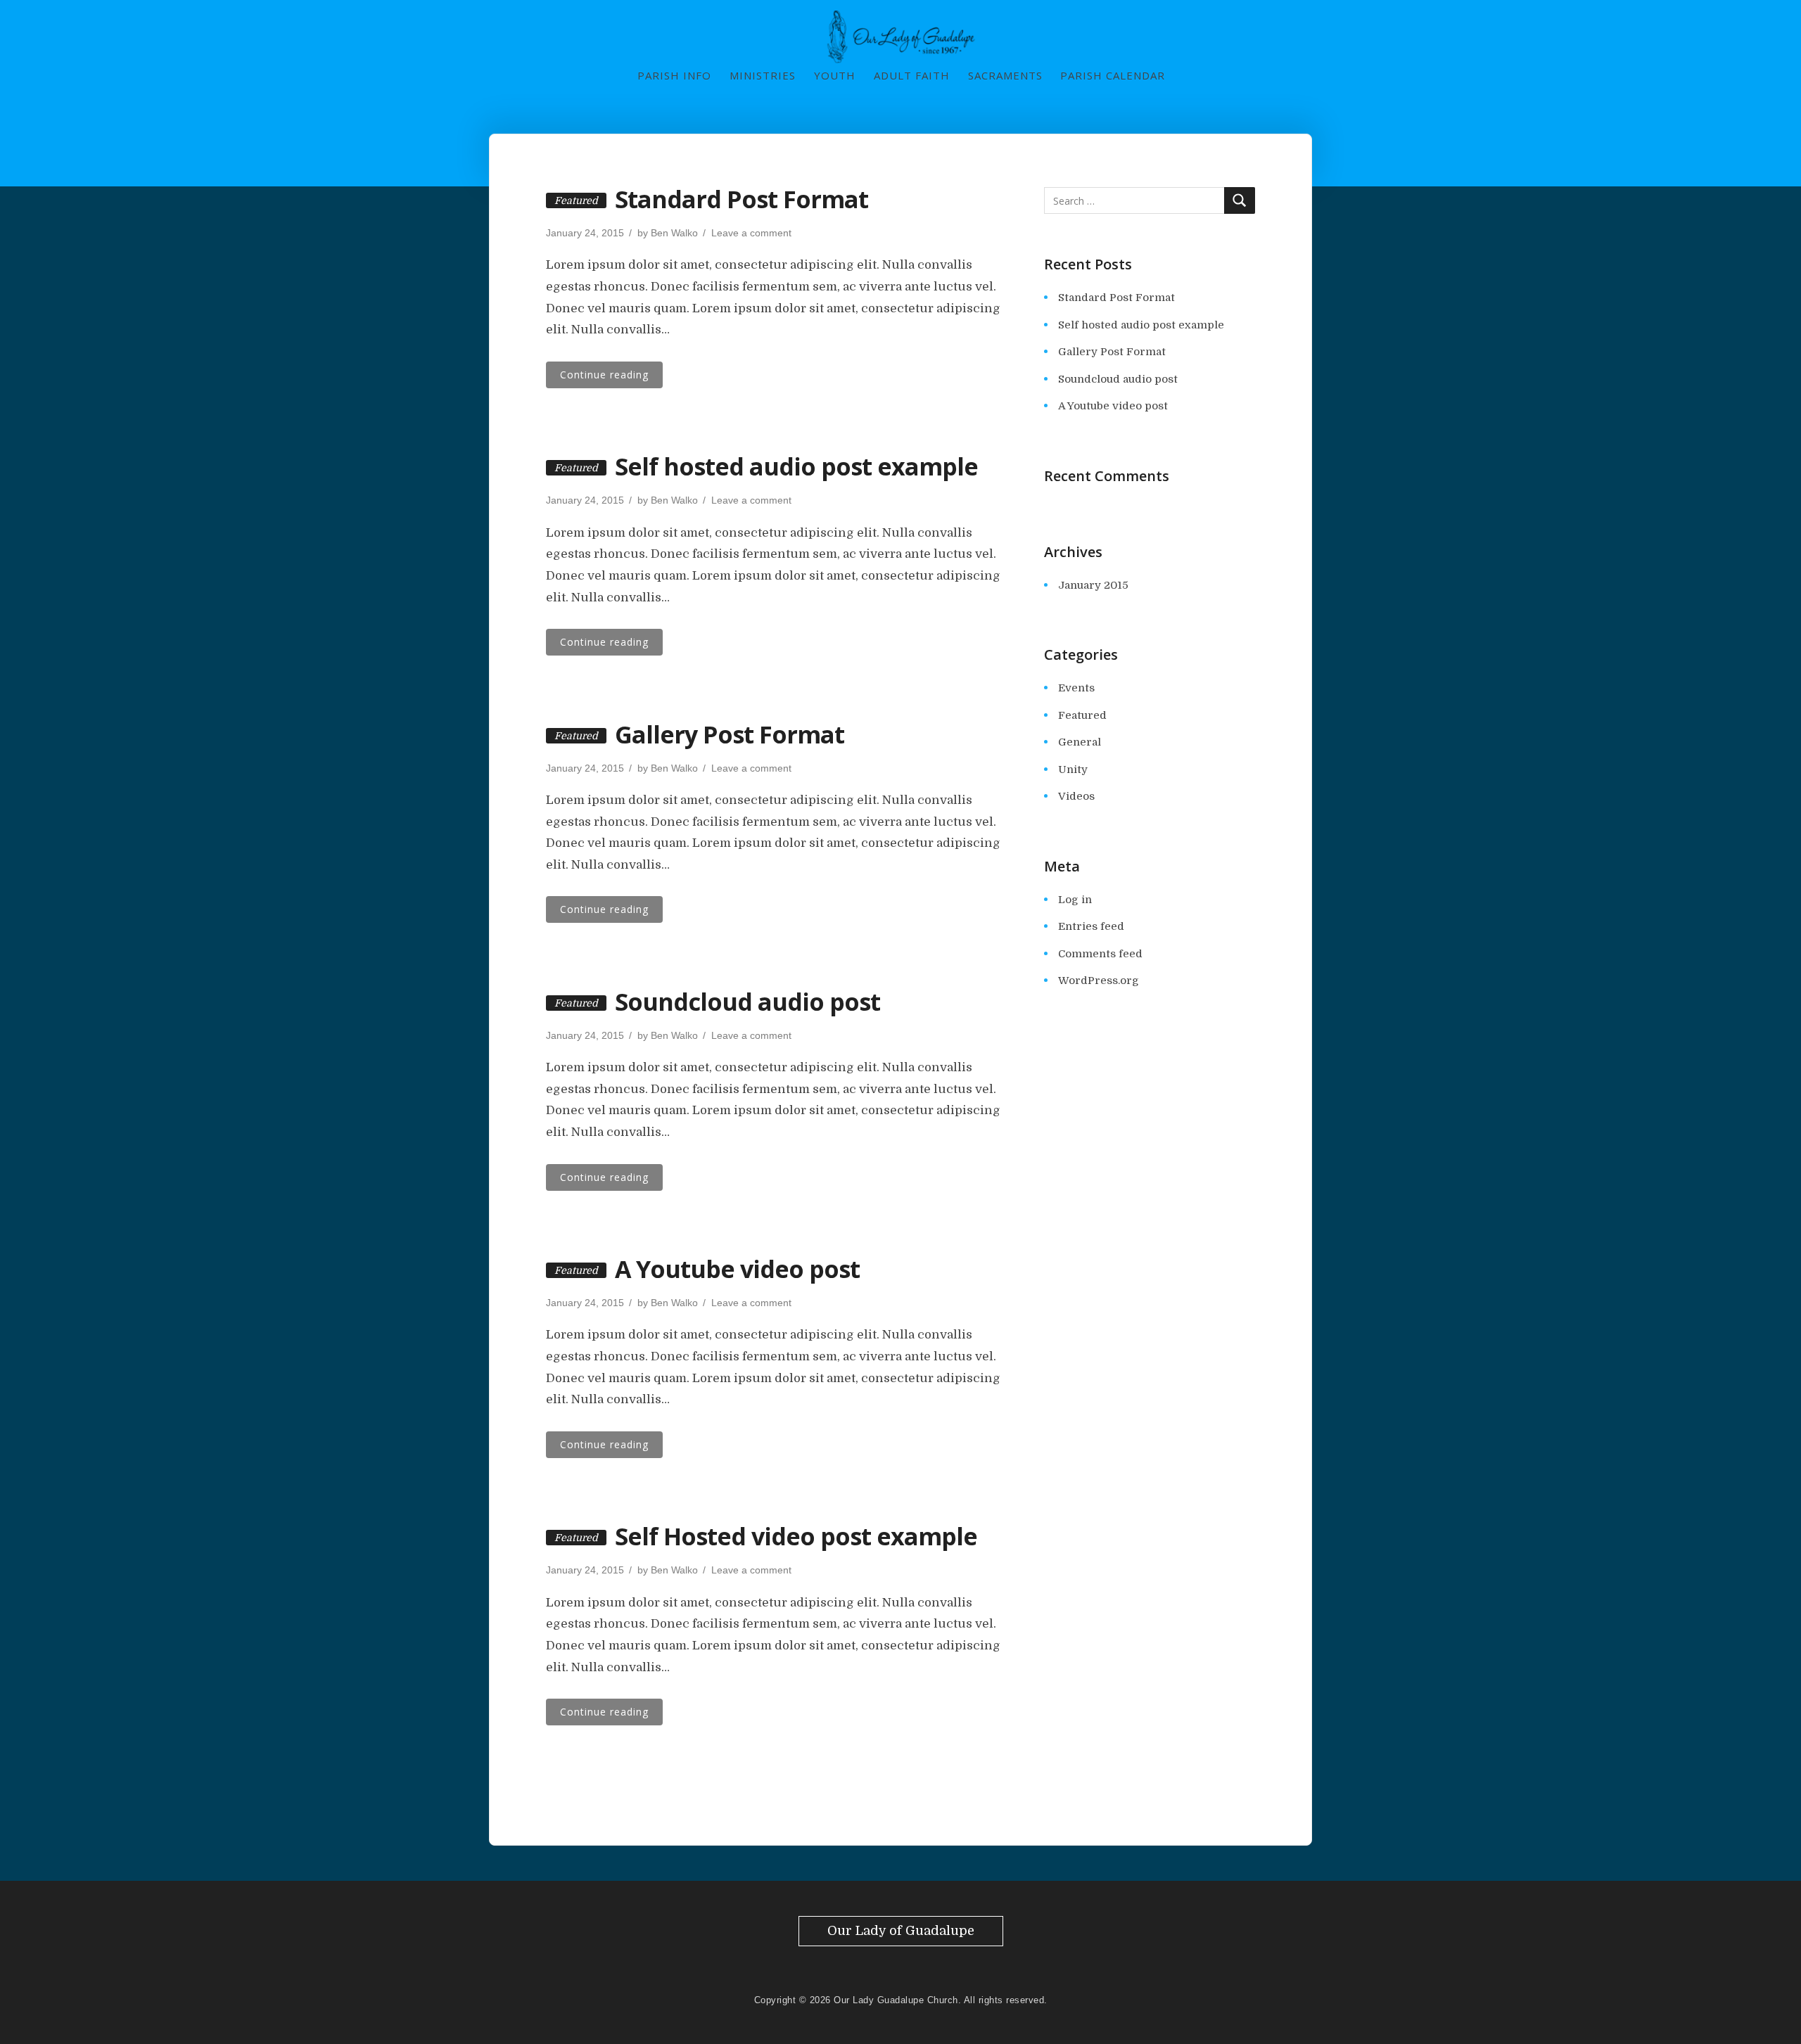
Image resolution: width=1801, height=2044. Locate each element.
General (1080, 742)
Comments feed (1100, 954)
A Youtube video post (737, 1269)
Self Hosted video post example (796, 1536)
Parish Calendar (1113, 75)
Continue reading (604, 375)
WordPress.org (1099, 981)
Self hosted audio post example (796, 466)
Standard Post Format (742, 199)
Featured (1082, 715)
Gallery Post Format (730, 734)
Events (1076, 688)
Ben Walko (674, 233)
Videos (1076, 796)
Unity (1073, 769)
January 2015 (1093, 585)
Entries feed (1091, 926)
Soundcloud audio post (747, 1002)
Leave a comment (751, 233)
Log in (1075, 900)
